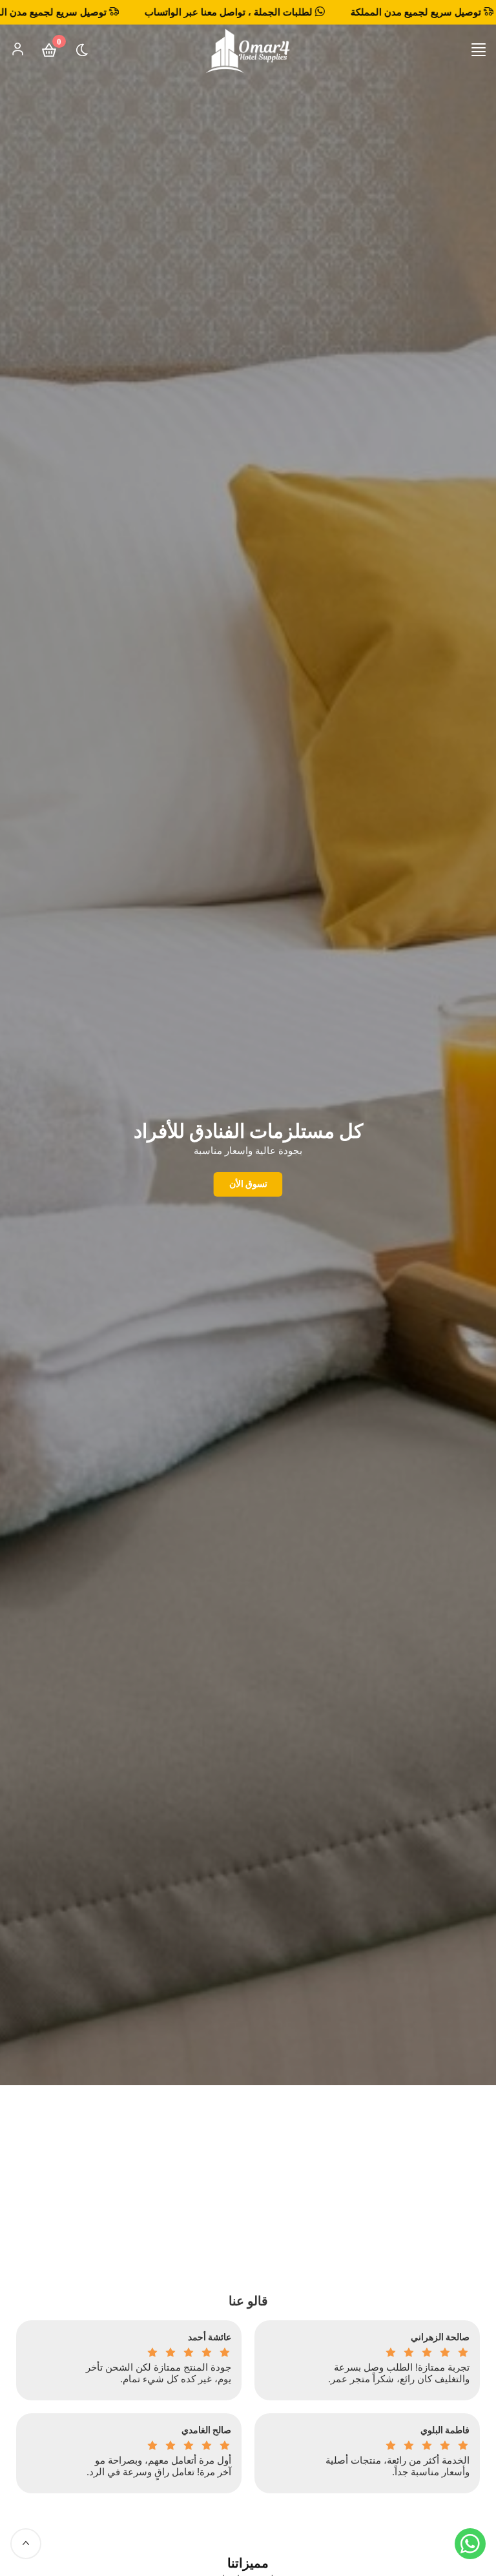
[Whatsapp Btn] (470, 2544)
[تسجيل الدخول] (17, 49)
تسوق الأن (248, 1183)
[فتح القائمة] (479, 50)
